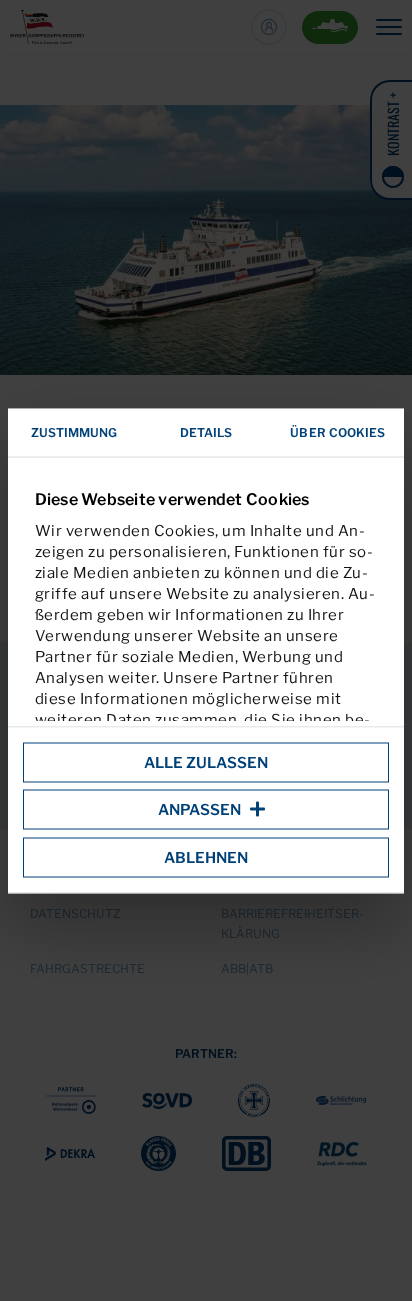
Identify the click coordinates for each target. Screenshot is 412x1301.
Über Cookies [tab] (337, 431)
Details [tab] (206, 431)
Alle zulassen (206, 762)
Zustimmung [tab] (74, 431)
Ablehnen (206, 857)
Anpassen (199, 810)
